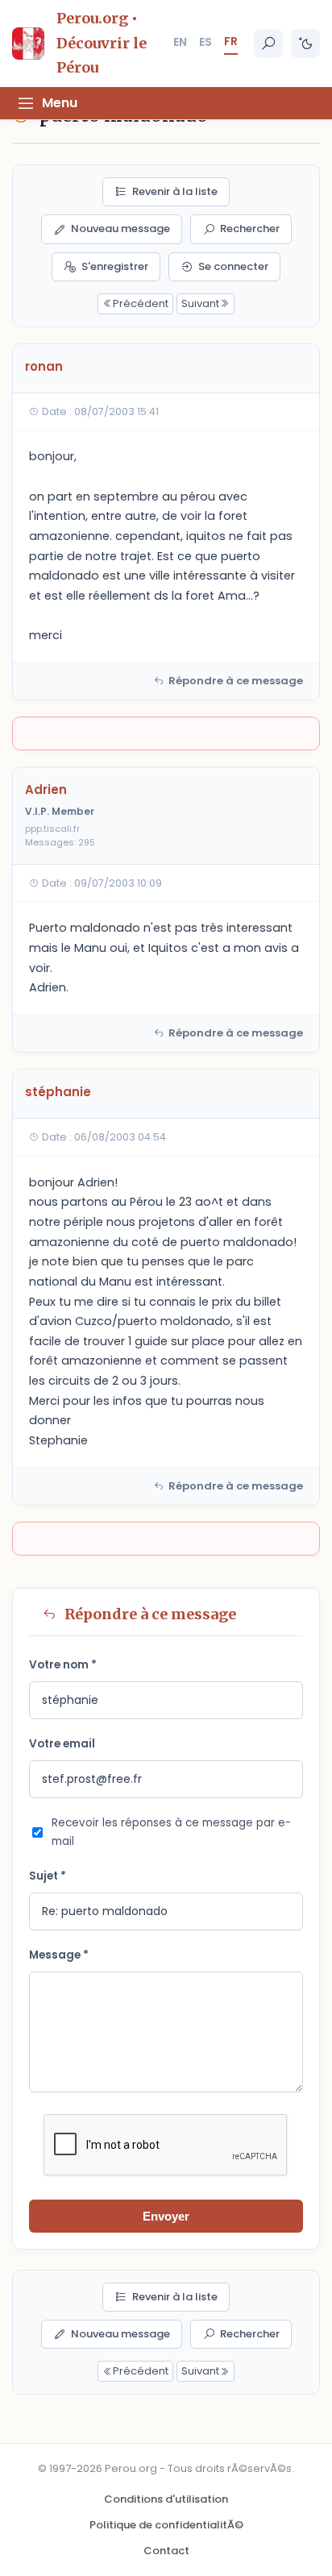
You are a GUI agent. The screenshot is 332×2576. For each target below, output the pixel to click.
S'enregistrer (115, 266)
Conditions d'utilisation (166, 2499)
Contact (166, 2551)
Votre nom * (63, 1665)
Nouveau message (120, 229)
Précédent (141, 303)
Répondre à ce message (236, 681)
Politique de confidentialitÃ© (166, 2525)
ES (205, 42)
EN (180, 42)
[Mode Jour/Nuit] (305, 44)
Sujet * (48, 1876)
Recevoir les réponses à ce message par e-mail (171, 1832)
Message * (59, 1955)
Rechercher (250, 229)
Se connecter (233, 266)
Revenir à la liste (175, 191)
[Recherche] (268, 44)
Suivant (200, 303)
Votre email (62, 1744)
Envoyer (166, 2216)
